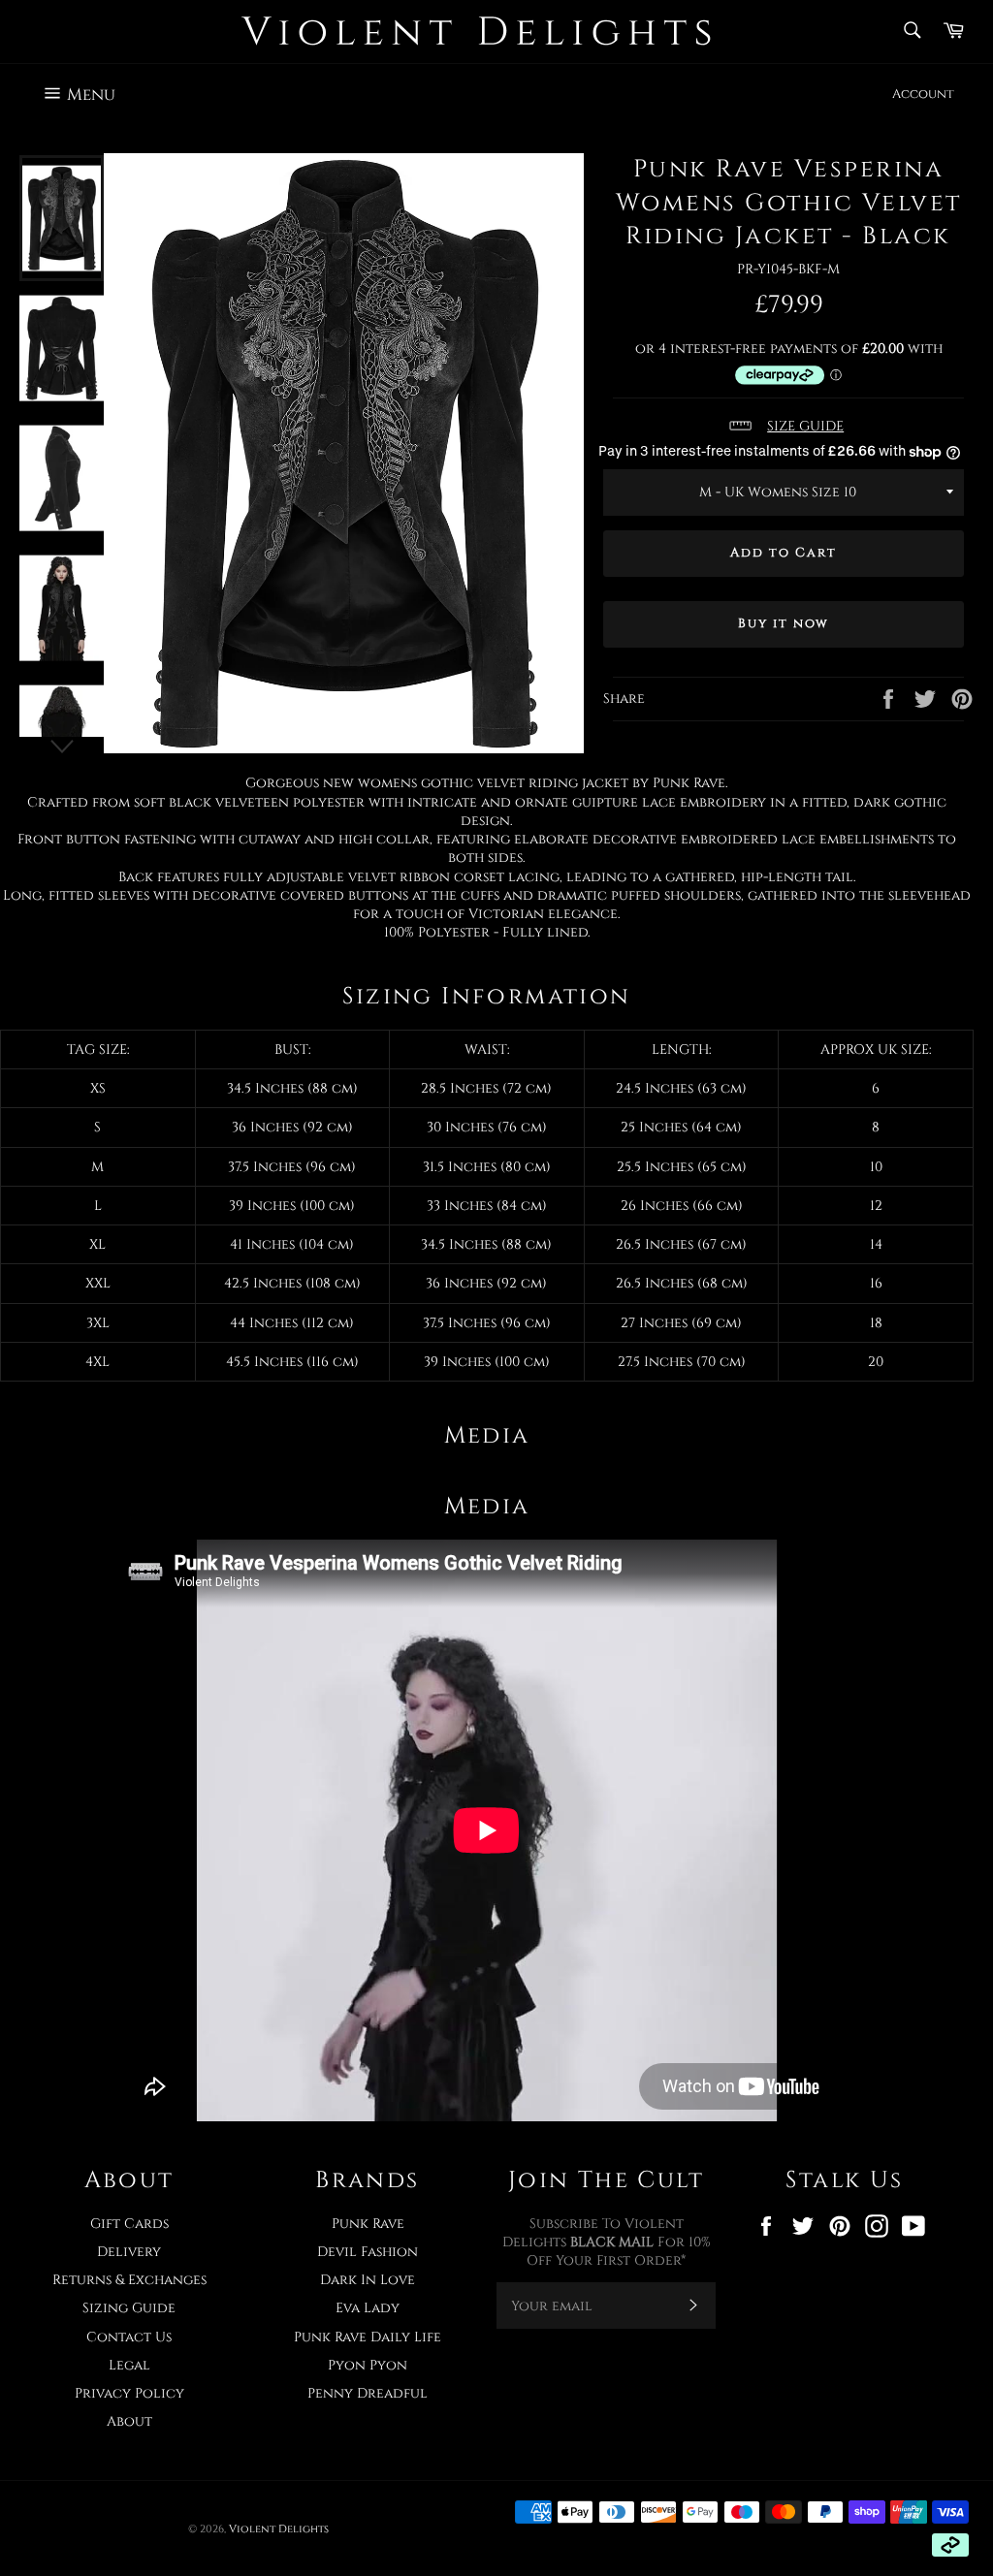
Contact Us (129, 2337)
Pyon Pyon (368, 2365)
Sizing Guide (129, 2308)
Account (923, 94)
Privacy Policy (129, 2393)
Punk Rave (368, 2224)
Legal (129, 2365)
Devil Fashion (368, 2252)
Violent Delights (279, 2529)
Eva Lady (368, 2308)
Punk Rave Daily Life (368, 2337)
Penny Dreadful (368, 2393)
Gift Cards (129, 2224)
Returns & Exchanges (129, 2280)
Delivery (129, 2252)
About (129, 2421)
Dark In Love (368, 2280)
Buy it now (784, 623)
